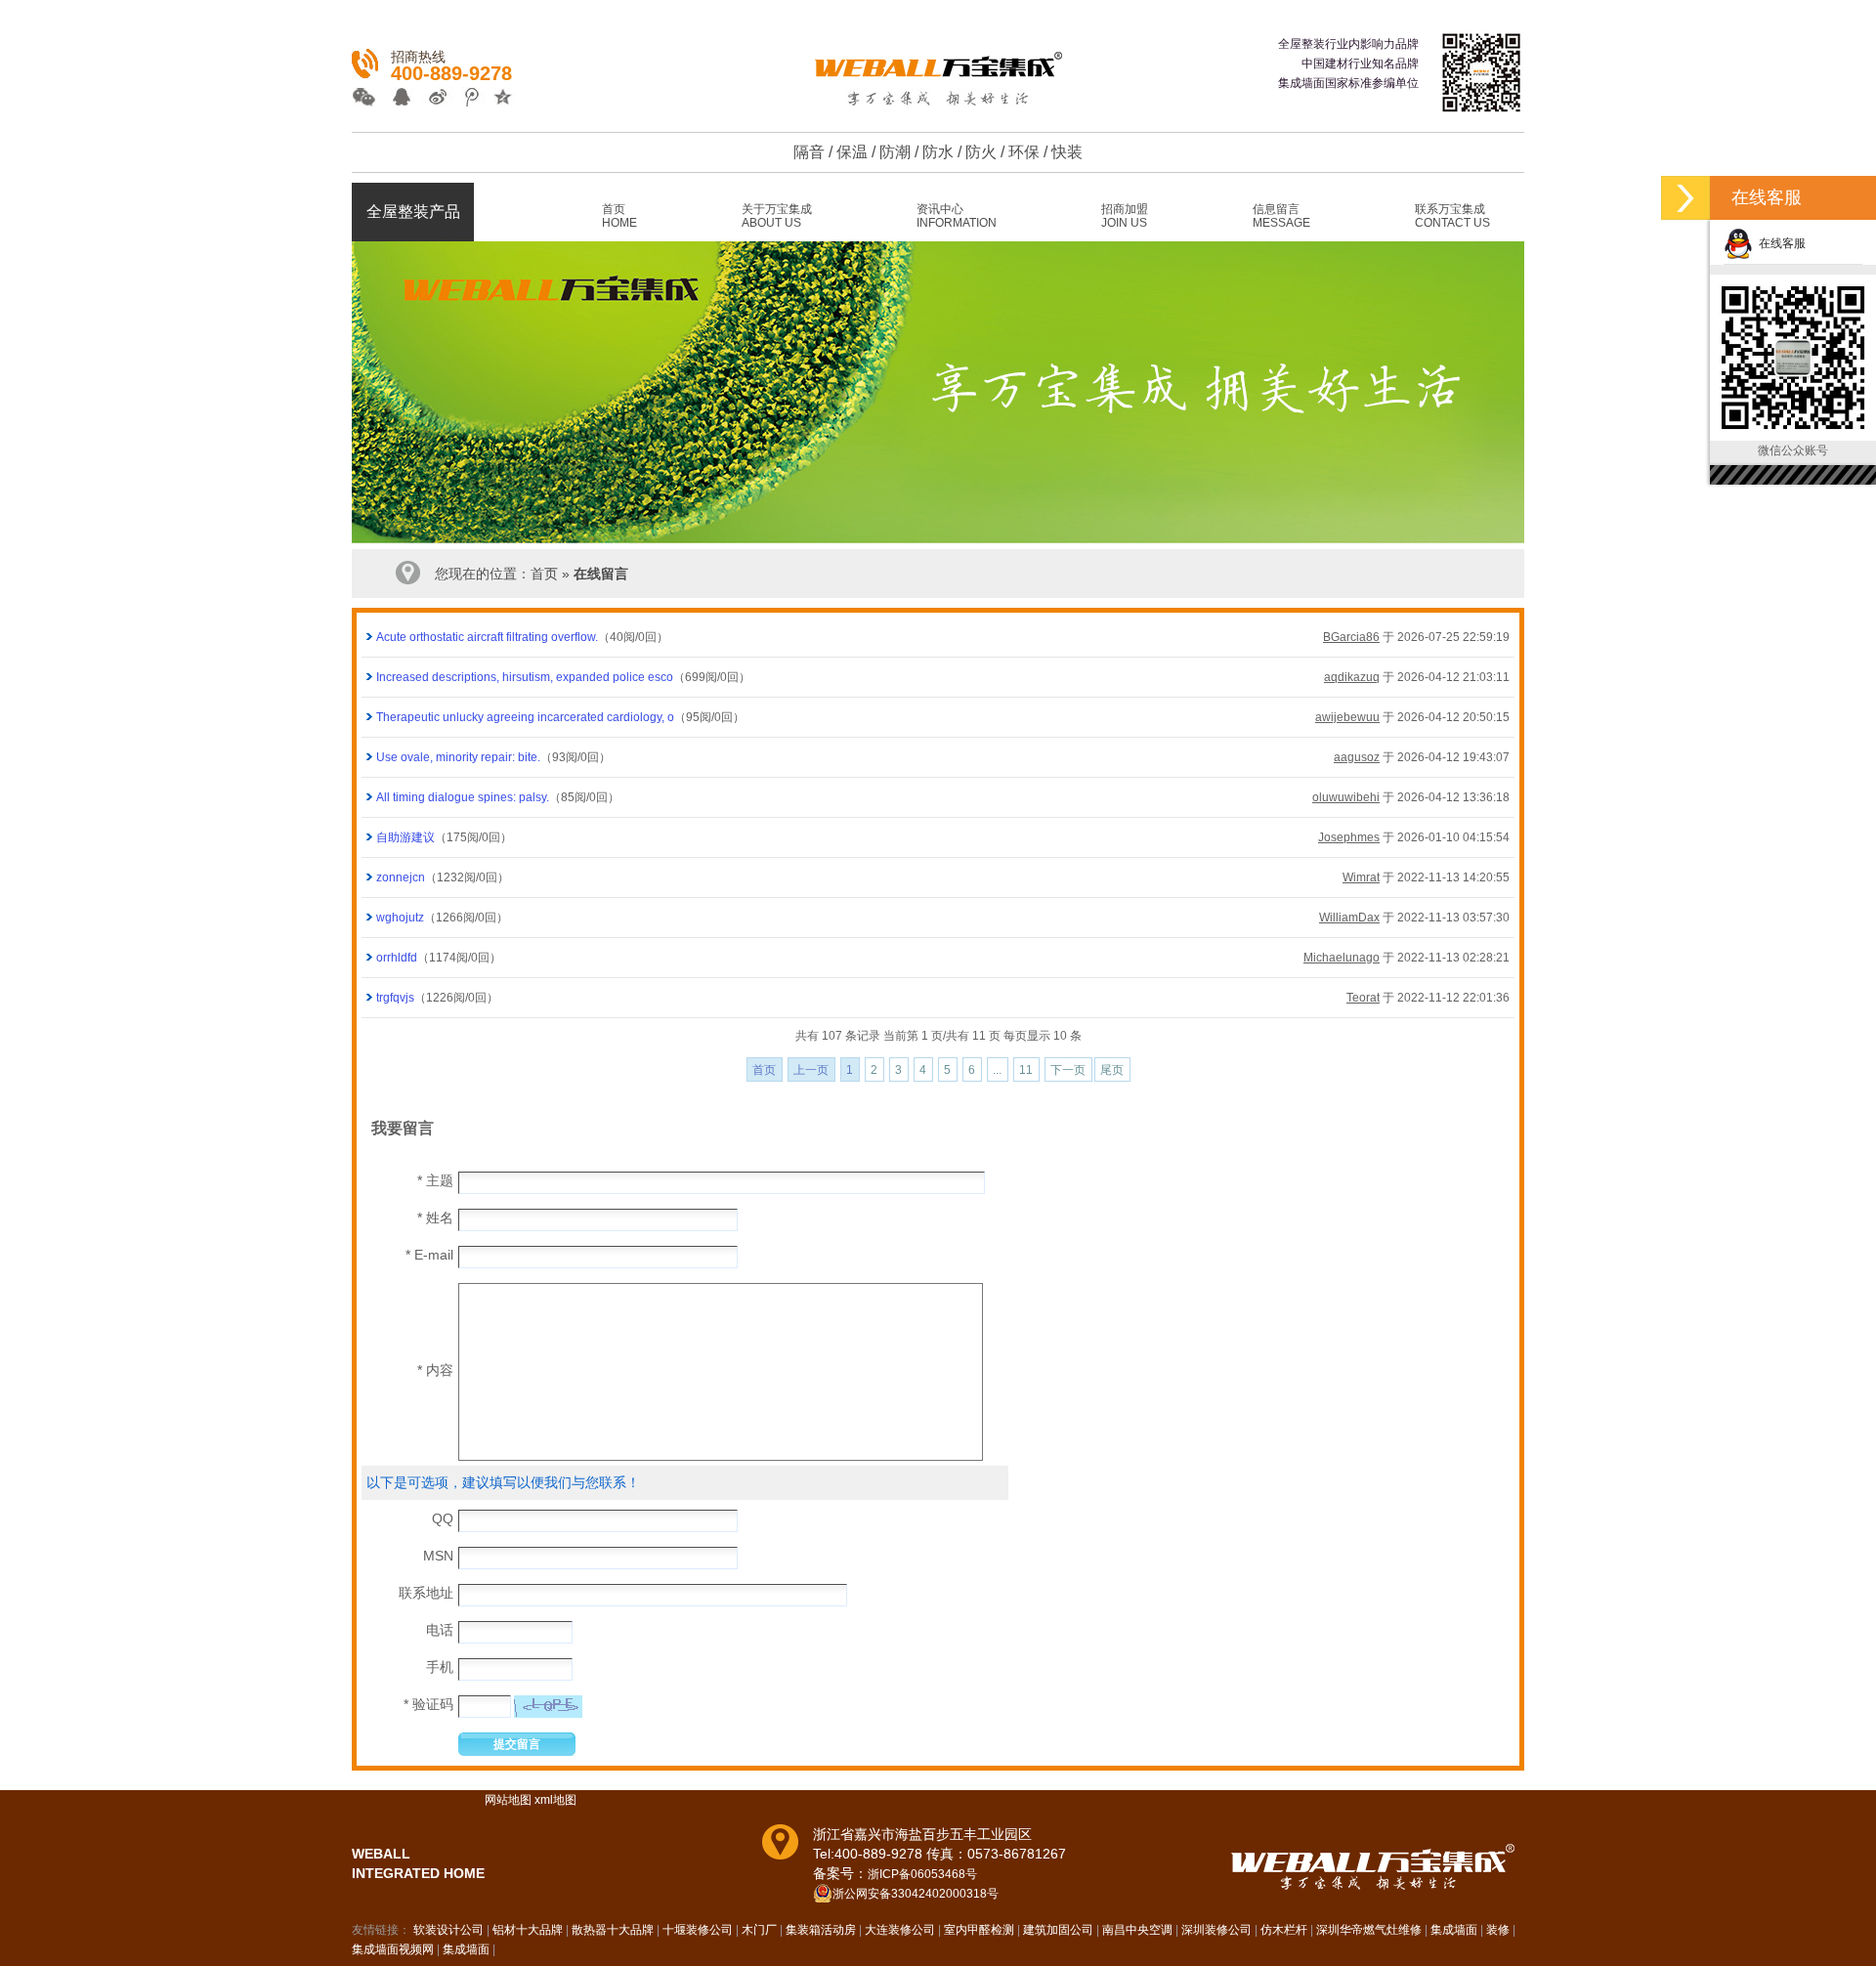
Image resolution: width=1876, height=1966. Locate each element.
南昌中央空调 (1137, 1930)
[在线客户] (1685, 198)
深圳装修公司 (1216, 1930)
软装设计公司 (448, 1930)
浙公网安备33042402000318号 (916, 1894)
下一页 (1068, 1070)
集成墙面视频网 (393, 1949)
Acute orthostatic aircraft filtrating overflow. (487, 637)
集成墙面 (1454, 1930)
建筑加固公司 (1058, 1930)
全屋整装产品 (413, 212)
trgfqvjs (395, 998)
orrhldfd (397, 958)
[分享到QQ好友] (400, 99)
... (997, 1070)
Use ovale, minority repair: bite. (458, 757)
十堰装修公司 (698, 1930)
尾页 (1112, 1070)
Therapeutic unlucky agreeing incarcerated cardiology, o (525, 717)
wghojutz (400, 918)
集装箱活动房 (821, 1930)
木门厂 (759, 1930)
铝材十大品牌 (528, 1930)
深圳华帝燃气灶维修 (1369, 1930)
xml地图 (555, 1800)
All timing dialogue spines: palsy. (463, 797)
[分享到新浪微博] (432, 99)
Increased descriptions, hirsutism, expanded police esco (525, 677)
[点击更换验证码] (548, 1707)
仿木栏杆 (1284, 1930)
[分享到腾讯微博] (465, 99)
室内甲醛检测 (979, 1930)
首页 (544, 574)
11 (1026, 1070)
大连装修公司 (900, 1930)
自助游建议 (405, 837)
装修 (1498, 1930)
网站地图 (508, 1800)
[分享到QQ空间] (497, 99)
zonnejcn (401, 877)
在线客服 (1779, 243)
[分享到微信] (368, 99)
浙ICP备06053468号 (922, 1874)
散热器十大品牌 (613, 1930)
